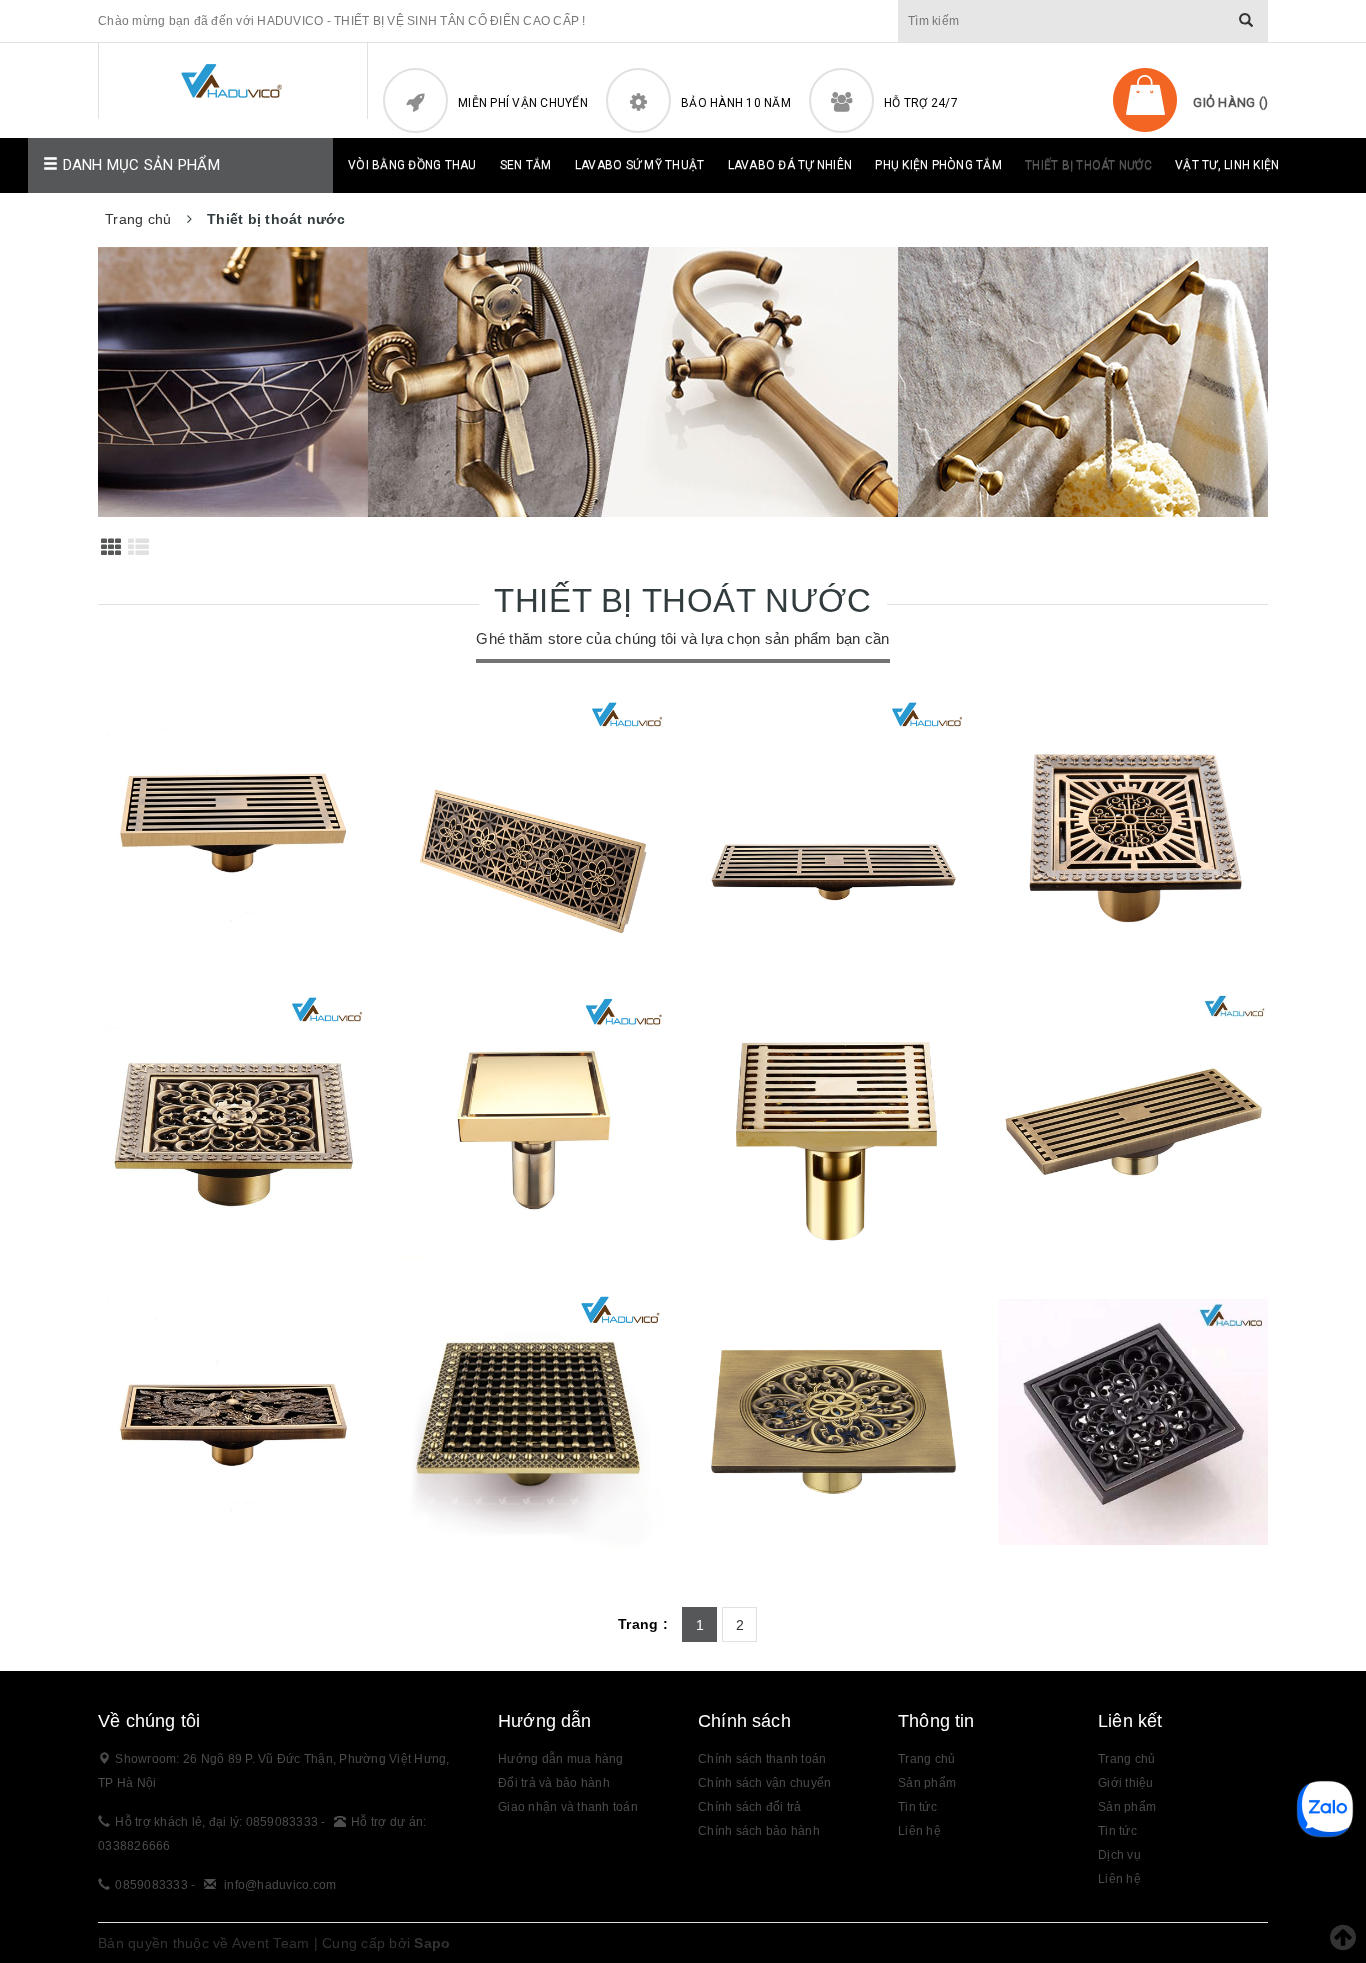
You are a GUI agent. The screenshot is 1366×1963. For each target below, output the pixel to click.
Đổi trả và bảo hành (554, 1783)
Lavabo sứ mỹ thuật (640, 165)
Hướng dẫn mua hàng (561, 1759)
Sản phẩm (927, 1783)
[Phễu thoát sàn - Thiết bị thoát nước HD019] (233, 1421)
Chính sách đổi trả (750, 1807)
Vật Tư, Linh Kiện (1227, 165)
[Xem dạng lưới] (111, 547)
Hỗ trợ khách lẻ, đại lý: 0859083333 (218, 1822)
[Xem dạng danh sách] (138, 547)
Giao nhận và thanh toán (568, 1807)
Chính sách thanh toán (762, 1759)
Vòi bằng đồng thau (412, 165)
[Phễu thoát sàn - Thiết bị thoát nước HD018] (533, 1421)
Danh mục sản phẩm (139, 165)
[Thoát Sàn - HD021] (833, 1126)
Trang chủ (926, 1759)
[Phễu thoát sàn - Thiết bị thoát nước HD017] (833, 1421)
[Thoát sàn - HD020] (1133, 1126)
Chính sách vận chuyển (764, 1783)
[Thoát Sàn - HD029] (833, 831)
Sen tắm (526, 165)
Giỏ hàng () (1230, 102)
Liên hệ (919, 1831)
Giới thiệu (1126, 1783)
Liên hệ (1119, 1879)
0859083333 (151, 1885)
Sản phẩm (1127, 1807)
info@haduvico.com (280, 1885)
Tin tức (1117, 1831)
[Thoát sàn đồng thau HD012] (1133, 1421)
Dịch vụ (1119, 1855)
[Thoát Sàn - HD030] (533, 831)
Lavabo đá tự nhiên (790, 165)
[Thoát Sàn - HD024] (233, 1126)
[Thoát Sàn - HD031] (233, 831)
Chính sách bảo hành (759, 1831)
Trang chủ (1126, 1759)
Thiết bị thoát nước (1088, 165)
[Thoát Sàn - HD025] (1133, 831)
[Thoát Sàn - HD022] (533, 1126)
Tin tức (917, 1807)
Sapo (432, 1943)
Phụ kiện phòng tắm (938, 165)
